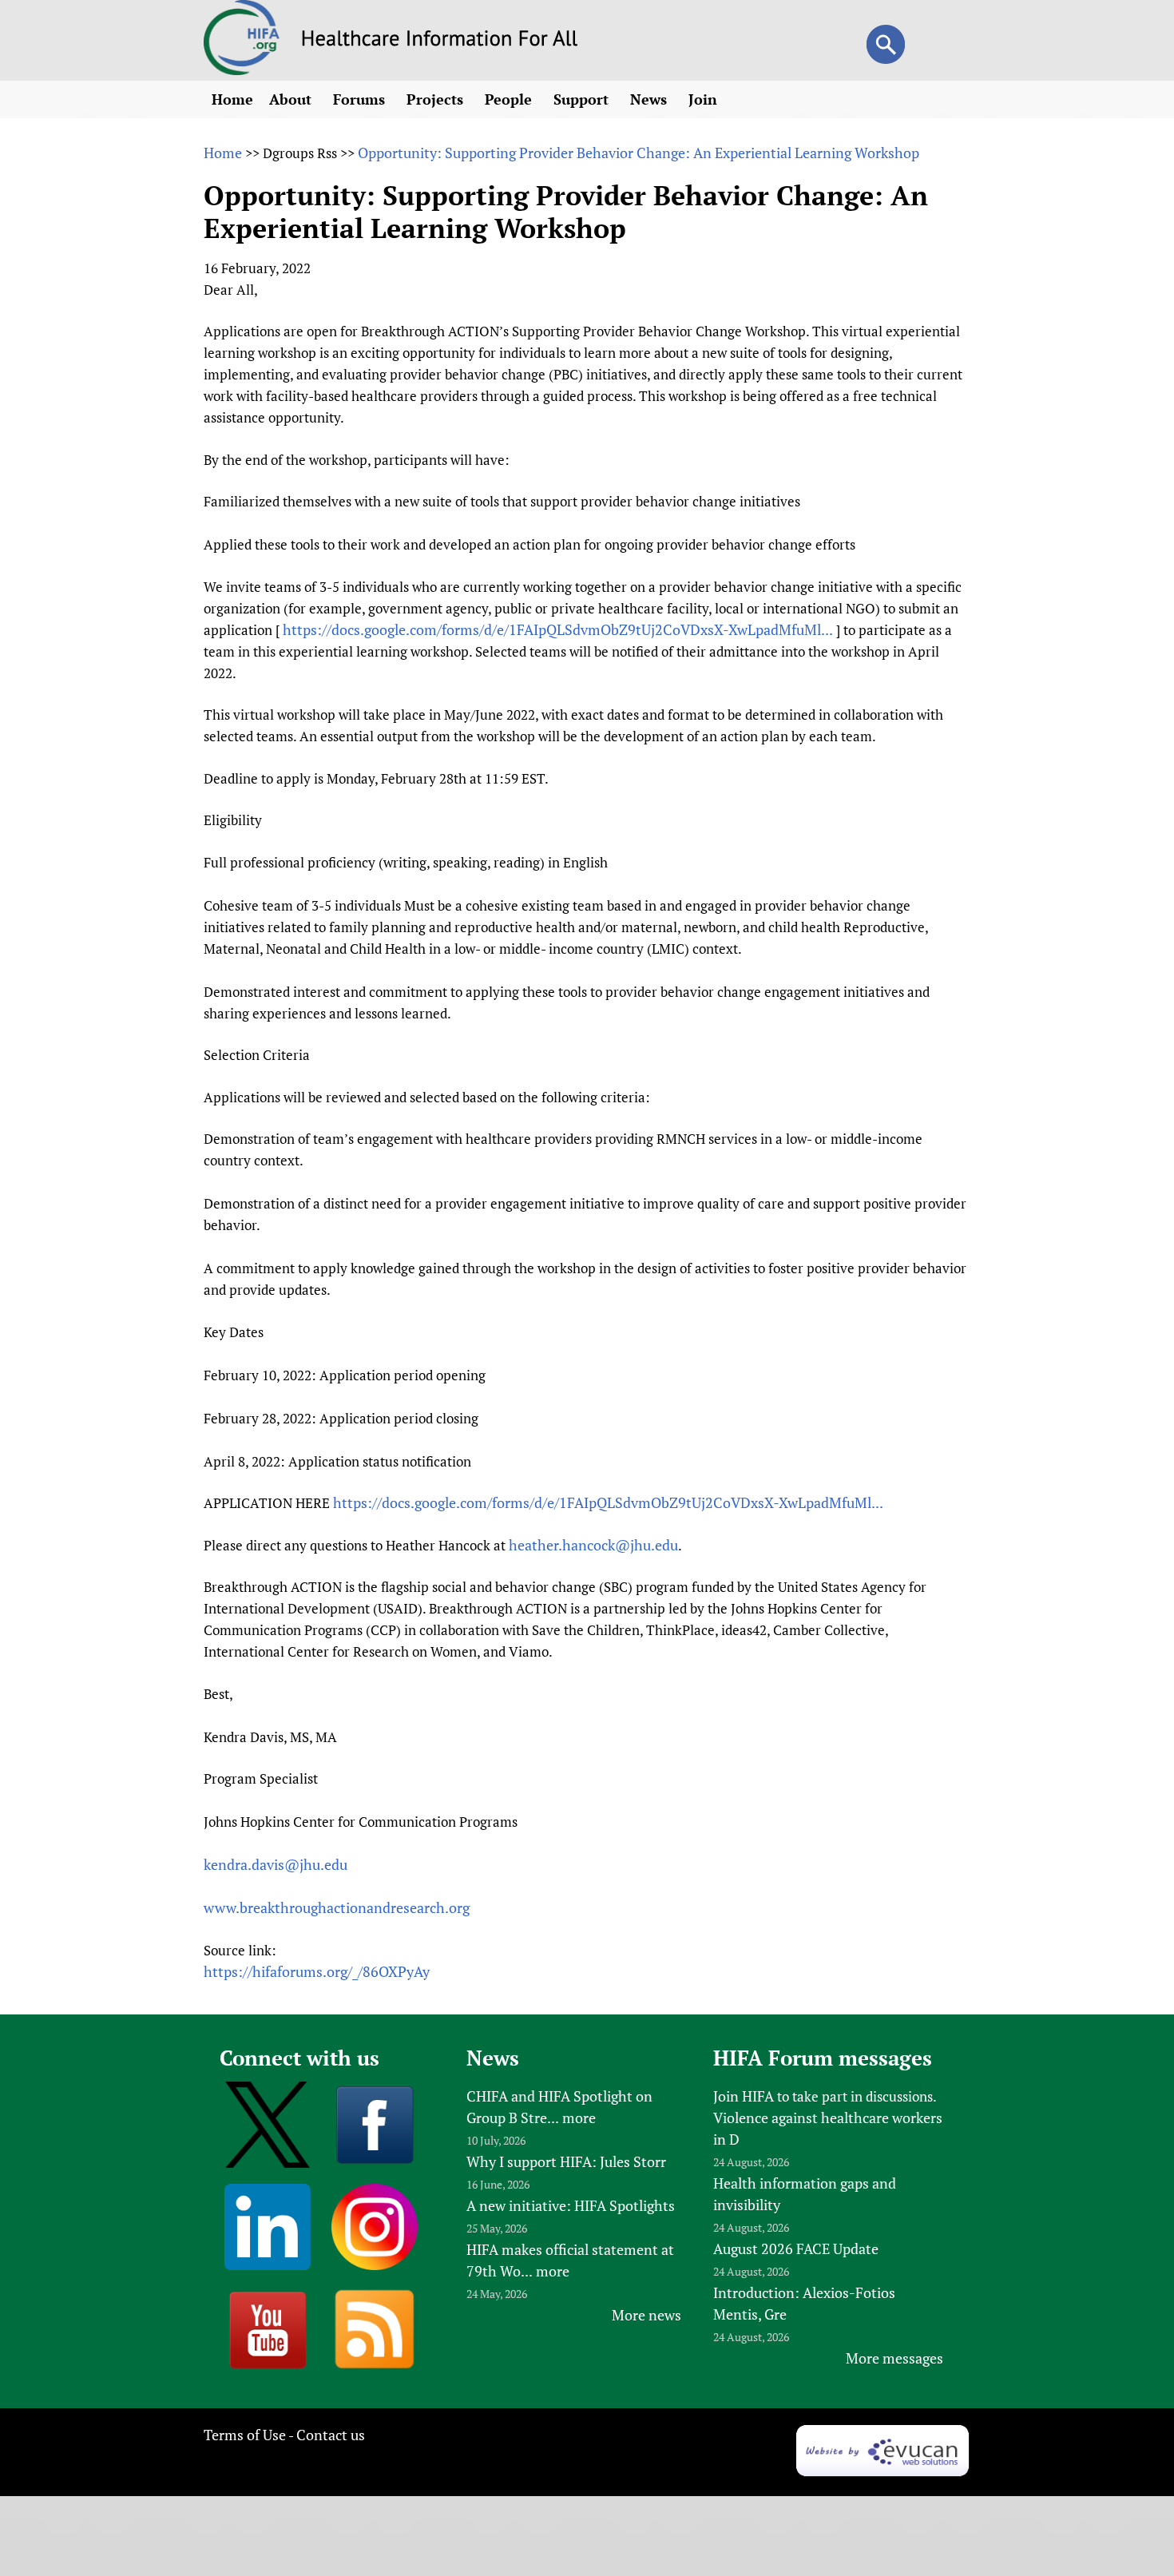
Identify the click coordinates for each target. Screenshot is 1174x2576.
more (579, 2118)
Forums (361, 99)
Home (232, 99)
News (650, 99)
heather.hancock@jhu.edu (593, 1545)
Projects (437, 99)
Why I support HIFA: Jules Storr (566, 2161)
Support (583, 99)
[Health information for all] (440, 41)
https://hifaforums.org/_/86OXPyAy (317, 1971)
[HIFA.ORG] (242, 69)
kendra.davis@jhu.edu (276, 1864)
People (510, 99)
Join (705, 99)
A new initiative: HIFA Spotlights (571, 2205)
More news (646, 2315)
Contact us (331, 2435)
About (292, 99)
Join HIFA (744, 2096)
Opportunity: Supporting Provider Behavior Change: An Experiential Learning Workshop (639, 153)
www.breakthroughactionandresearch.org (337, 1907)
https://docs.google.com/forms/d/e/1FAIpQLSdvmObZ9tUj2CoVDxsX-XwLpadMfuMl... (558, 629)
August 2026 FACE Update (796, 2249)
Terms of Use (245, 2435)
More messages (894, 2358)
